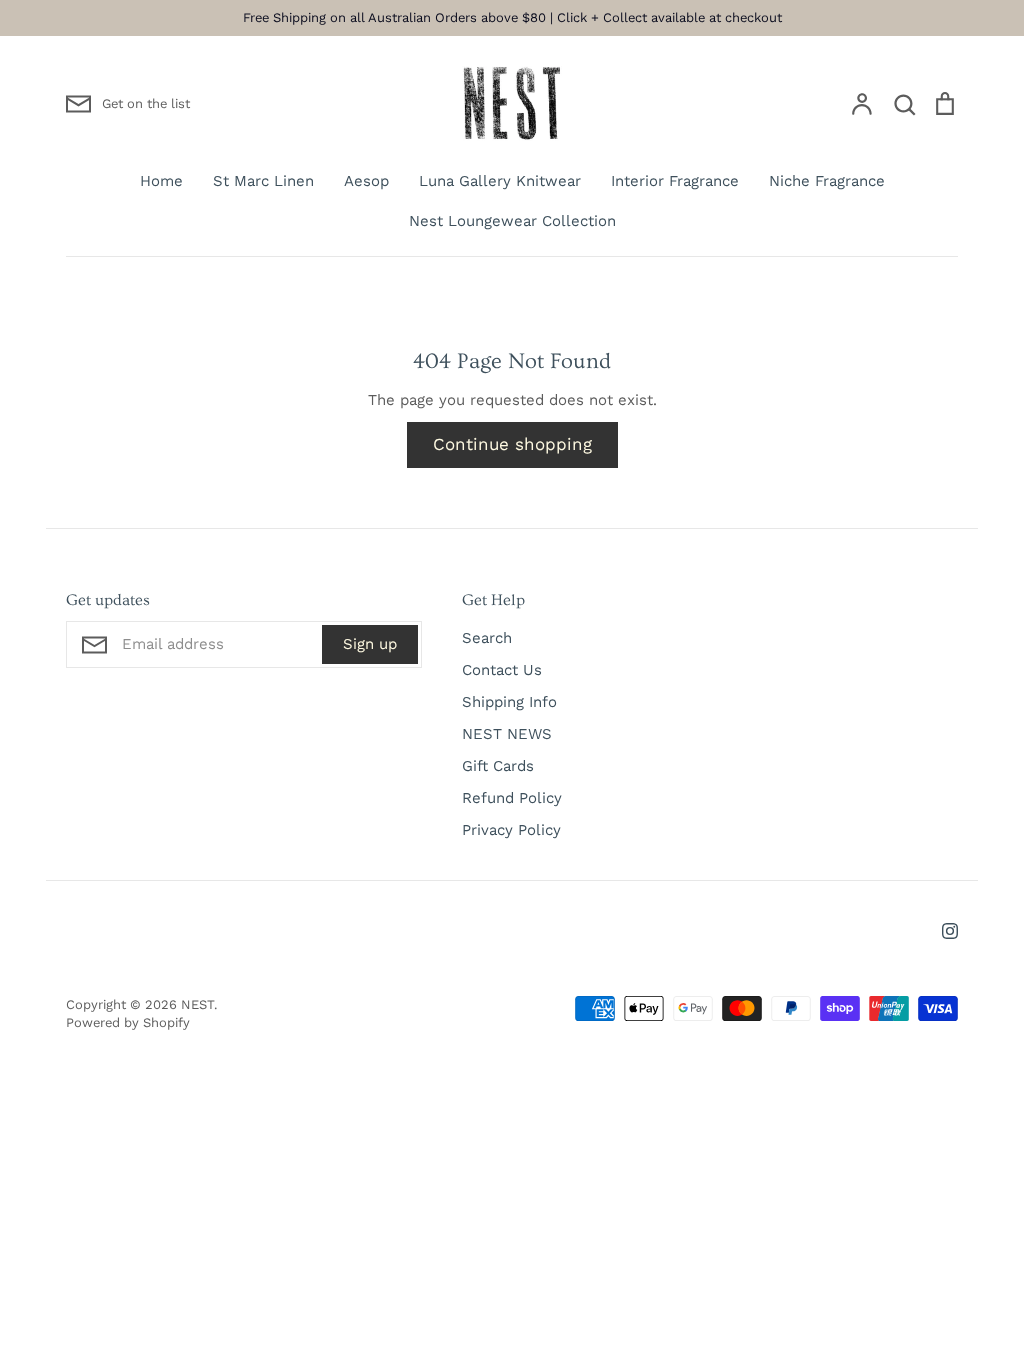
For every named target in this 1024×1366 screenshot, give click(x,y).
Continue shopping (512, 444)
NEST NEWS (507, 734)
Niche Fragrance (827, 181)
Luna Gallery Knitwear (500, 181)
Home (161, 181)
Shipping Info (509, 702)
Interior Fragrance (675, 181)
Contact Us (502, 670)
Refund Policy (512, 798)
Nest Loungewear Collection (512, 221)
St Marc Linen (263, 181)
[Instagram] (950, 931)
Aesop (366, 181)
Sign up (370, 644)
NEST (197, 1004)
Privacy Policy (511, 830)
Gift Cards (498, 766)
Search (487, 638)
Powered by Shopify (128, 1022)
